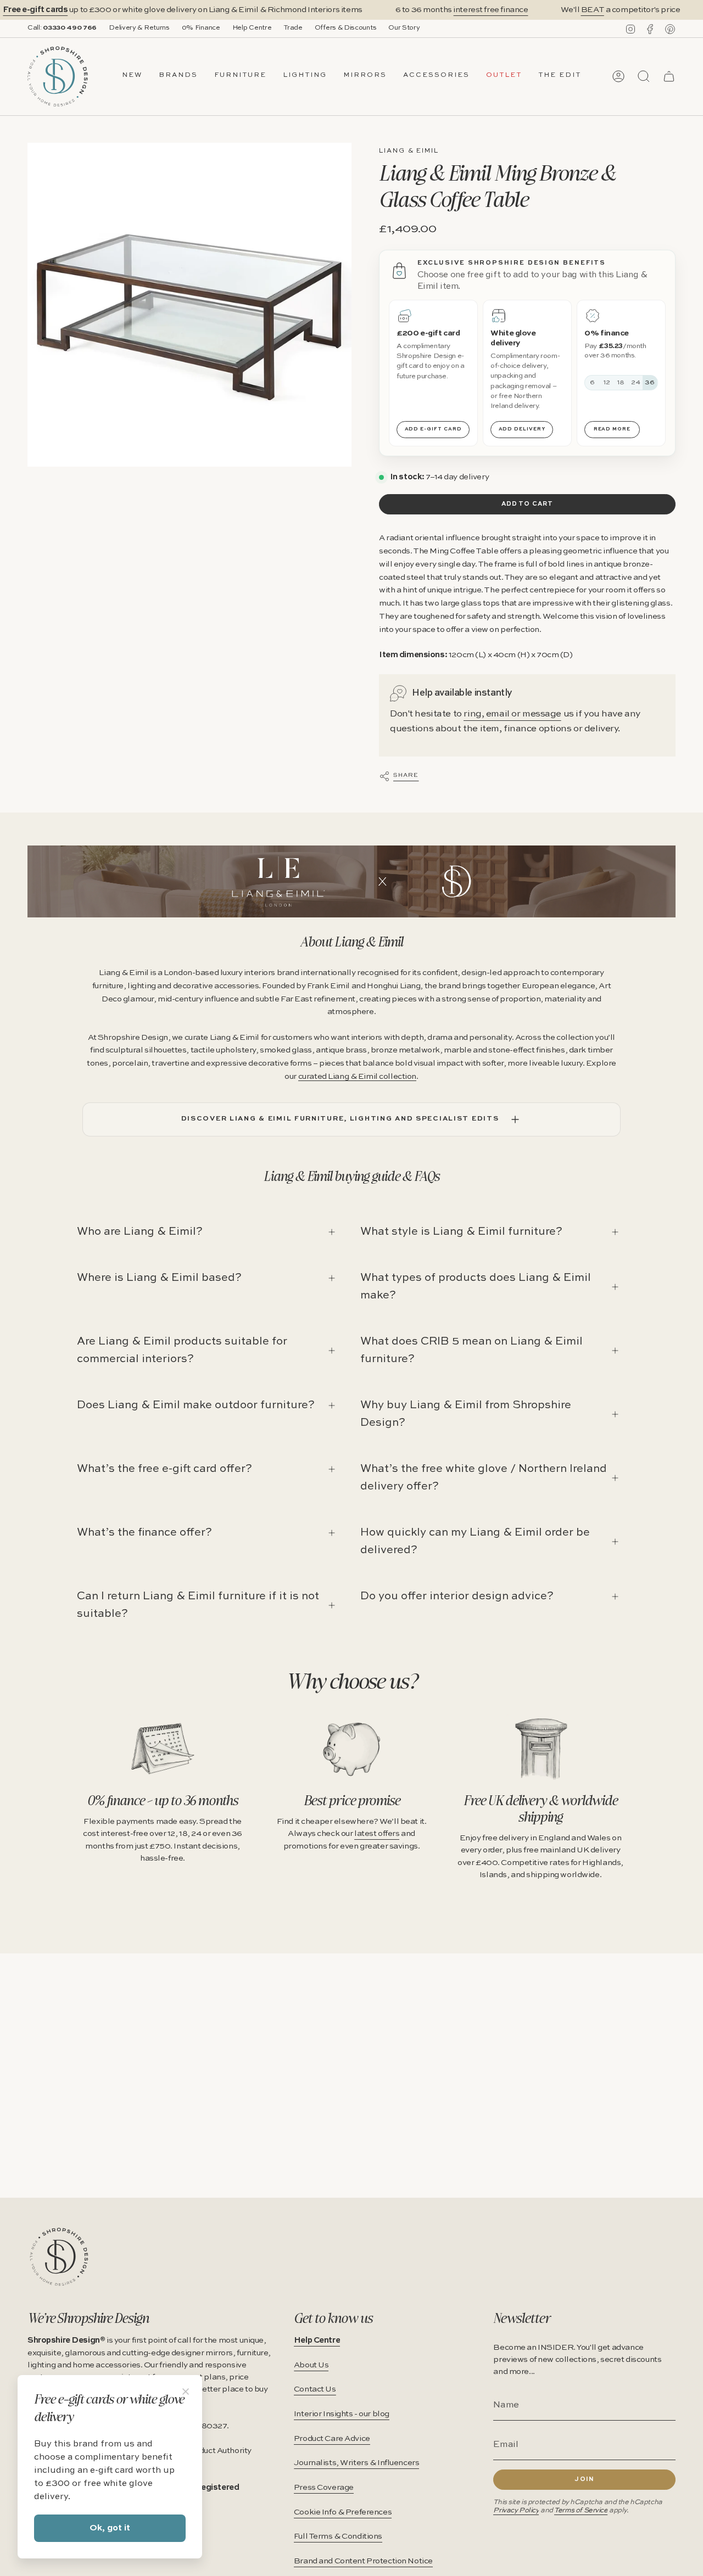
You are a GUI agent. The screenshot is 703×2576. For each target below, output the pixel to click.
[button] (178, 76)
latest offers (377, 1834)
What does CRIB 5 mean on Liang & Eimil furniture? (472, 1351)
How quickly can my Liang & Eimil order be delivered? (475, 1542)
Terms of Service (581, 2510)
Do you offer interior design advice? (457, 1597)
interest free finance (490, 10)
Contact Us (315, 2389)
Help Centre (252, 28)
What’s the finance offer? (144, 1533)
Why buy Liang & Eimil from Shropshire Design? (466, 1414)
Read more (612, 429)
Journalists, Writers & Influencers (357, 2463)
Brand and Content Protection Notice (363, 2561)
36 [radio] (650, 383)
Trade (293, 28)
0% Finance (201, 28)
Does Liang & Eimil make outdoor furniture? (196, 1405)
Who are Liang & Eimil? (140, 1232)
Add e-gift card (434, 429)
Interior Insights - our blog (342, 2414)
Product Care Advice (332, 2439)
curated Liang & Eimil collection (357, 1077)
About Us (311, 2365)
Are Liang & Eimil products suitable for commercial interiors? (182, 1351)
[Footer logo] (59, 2257)
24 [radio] (636, 383)
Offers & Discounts (346, 28)
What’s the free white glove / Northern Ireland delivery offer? (484, 1478)
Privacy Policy (516, 2510)
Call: (62, 28)
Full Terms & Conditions (338, 2536)
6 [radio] (592, 383)
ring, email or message (512, 714)
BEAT (593, 10)
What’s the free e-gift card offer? (164, 1469)
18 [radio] (621, 383)
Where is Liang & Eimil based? (159, 1278)
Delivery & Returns (139, 28)
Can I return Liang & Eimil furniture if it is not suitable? (198, 1605)
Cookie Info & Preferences (343, 2512)
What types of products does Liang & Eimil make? (476, 1287)
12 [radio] (607, 383)
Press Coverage (324, 2488)
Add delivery (522, 429)
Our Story (404, 28)
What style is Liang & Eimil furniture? (461, 1232)
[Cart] (669, 76)
